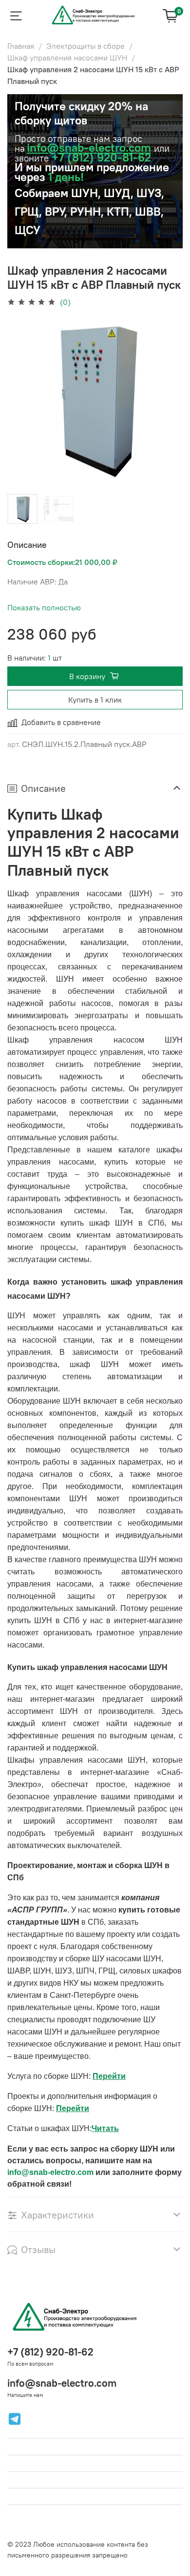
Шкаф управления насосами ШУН (67, 58)
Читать (105, 2128)
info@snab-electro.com (89, 147)
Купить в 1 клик (95, 700)
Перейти (109, 2076)
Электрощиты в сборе (85, 46)
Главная (21, 46)
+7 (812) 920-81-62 (50, 2352)
